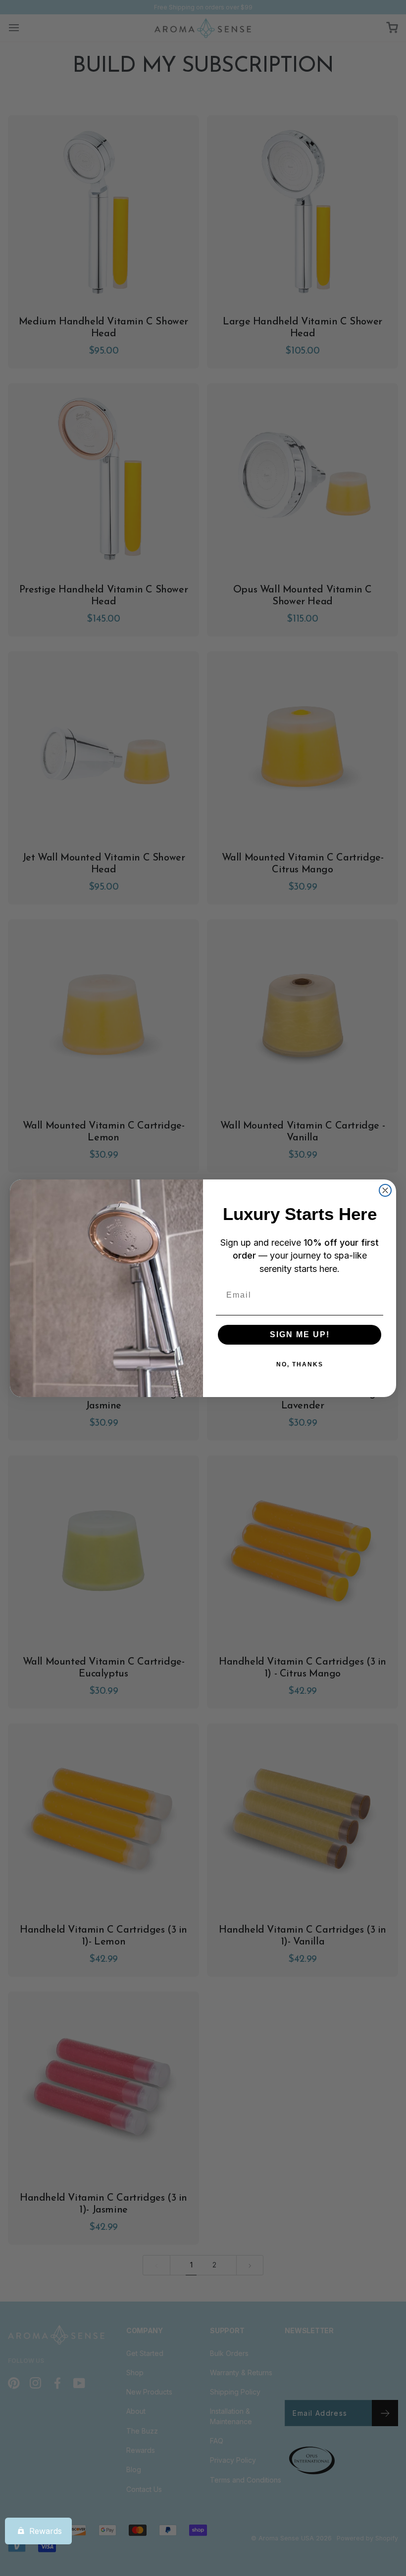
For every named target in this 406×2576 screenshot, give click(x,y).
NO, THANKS (300, 1364)
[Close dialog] (385, 1190)
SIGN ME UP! (300, 1334)
